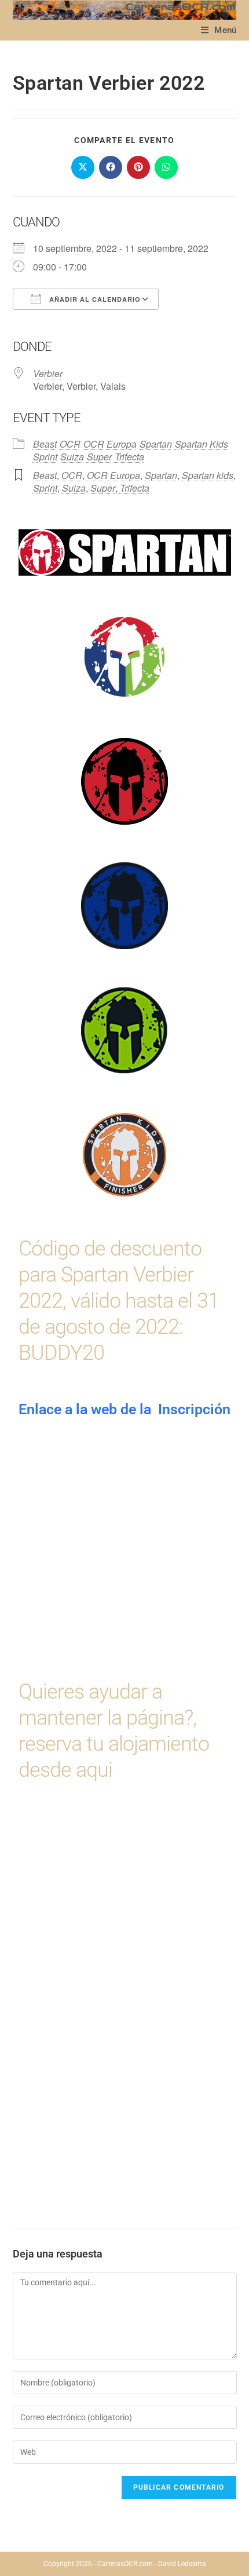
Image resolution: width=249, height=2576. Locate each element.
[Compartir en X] (83, 167)
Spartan (156, 444)
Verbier (48, 373)
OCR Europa (110, 444)
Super (99, 457)
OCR (70, 444)
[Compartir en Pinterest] (138, 167)
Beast (45, 444)
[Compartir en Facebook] (111, 167)
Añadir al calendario (94, 299)
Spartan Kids (202, 444)
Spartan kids (208, 475)
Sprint (45, 457)
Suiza (72, 457)
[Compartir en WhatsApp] (166, 167)
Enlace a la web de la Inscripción (124, 1409)
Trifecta (129, 457)
